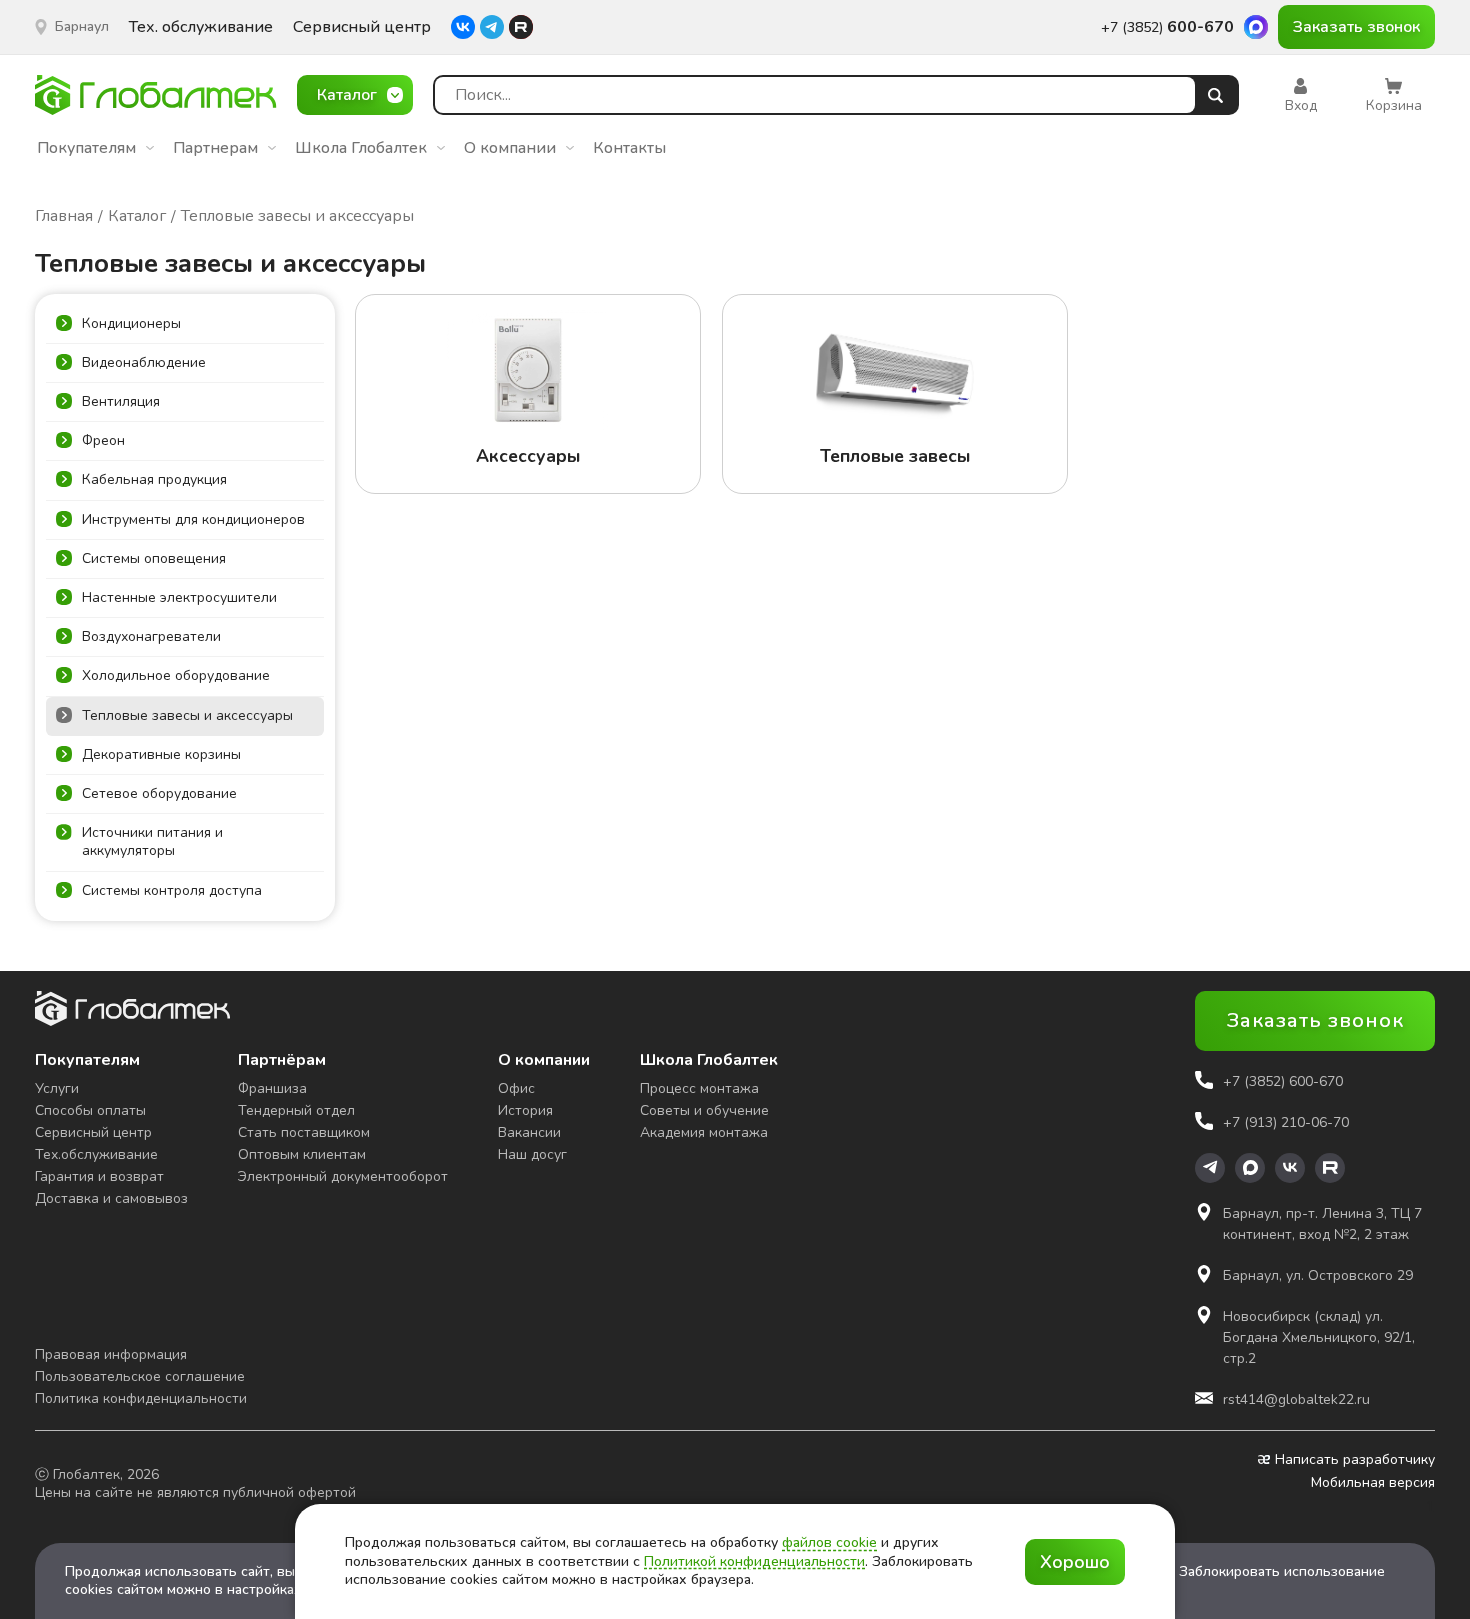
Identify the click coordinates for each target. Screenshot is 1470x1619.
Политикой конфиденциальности (754, 1561)
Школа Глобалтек (361, 148)
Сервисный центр (362, 27)
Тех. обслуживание (201, 27)
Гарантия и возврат (99, 1176)
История (525, 1110)
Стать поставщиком (304, 1132)
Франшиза (272, 1088)
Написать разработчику (1355, 1460)
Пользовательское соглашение (140, 1376)
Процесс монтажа (699, 1088)
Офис (516, 1088)
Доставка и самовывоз (111, 1198)
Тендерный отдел (296, 1110)
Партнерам (215, 148)
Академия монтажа (704, 1132)
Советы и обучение (704, 1110)
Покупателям (86, 148)
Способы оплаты (90, 1110)
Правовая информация (111, 1354)
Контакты (629, 148)
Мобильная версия (1373, 1483)
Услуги (57, 1088)
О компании (510, 148)
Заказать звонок (1356, 27)
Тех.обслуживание (96, 1154)
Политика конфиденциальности (141, 1398)
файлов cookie (829, 1542)
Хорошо (1075, 1562)
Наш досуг (532, 1154)
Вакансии (529, 1132)
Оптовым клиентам (302, 1154)
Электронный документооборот (343, 1176)
